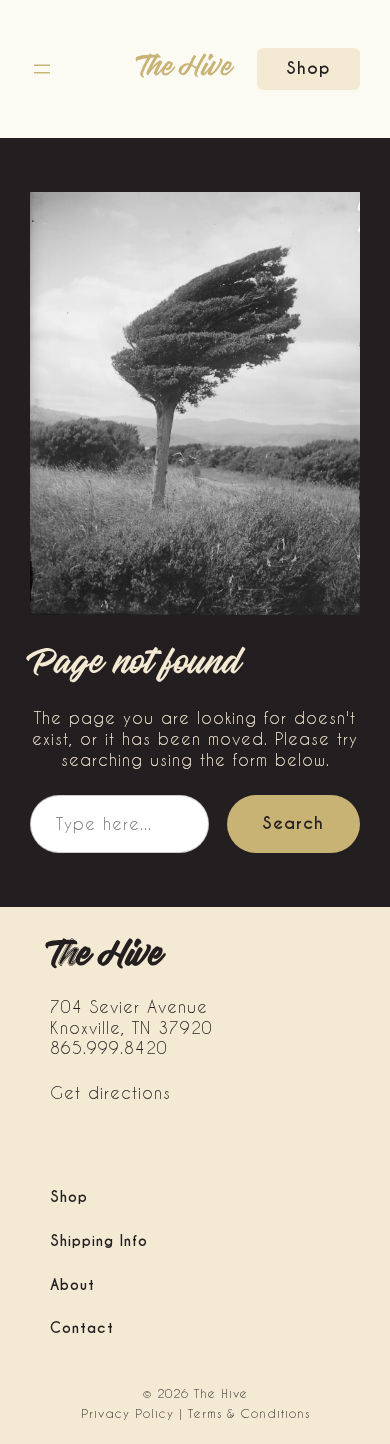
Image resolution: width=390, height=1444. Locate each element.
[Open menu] (42, 69)
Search (293, 823)
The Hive (186, 68)
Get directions (110, 1092)
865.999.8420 (109, 1047)
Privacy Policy (127, 1413)
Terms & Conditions (249, 1413)
